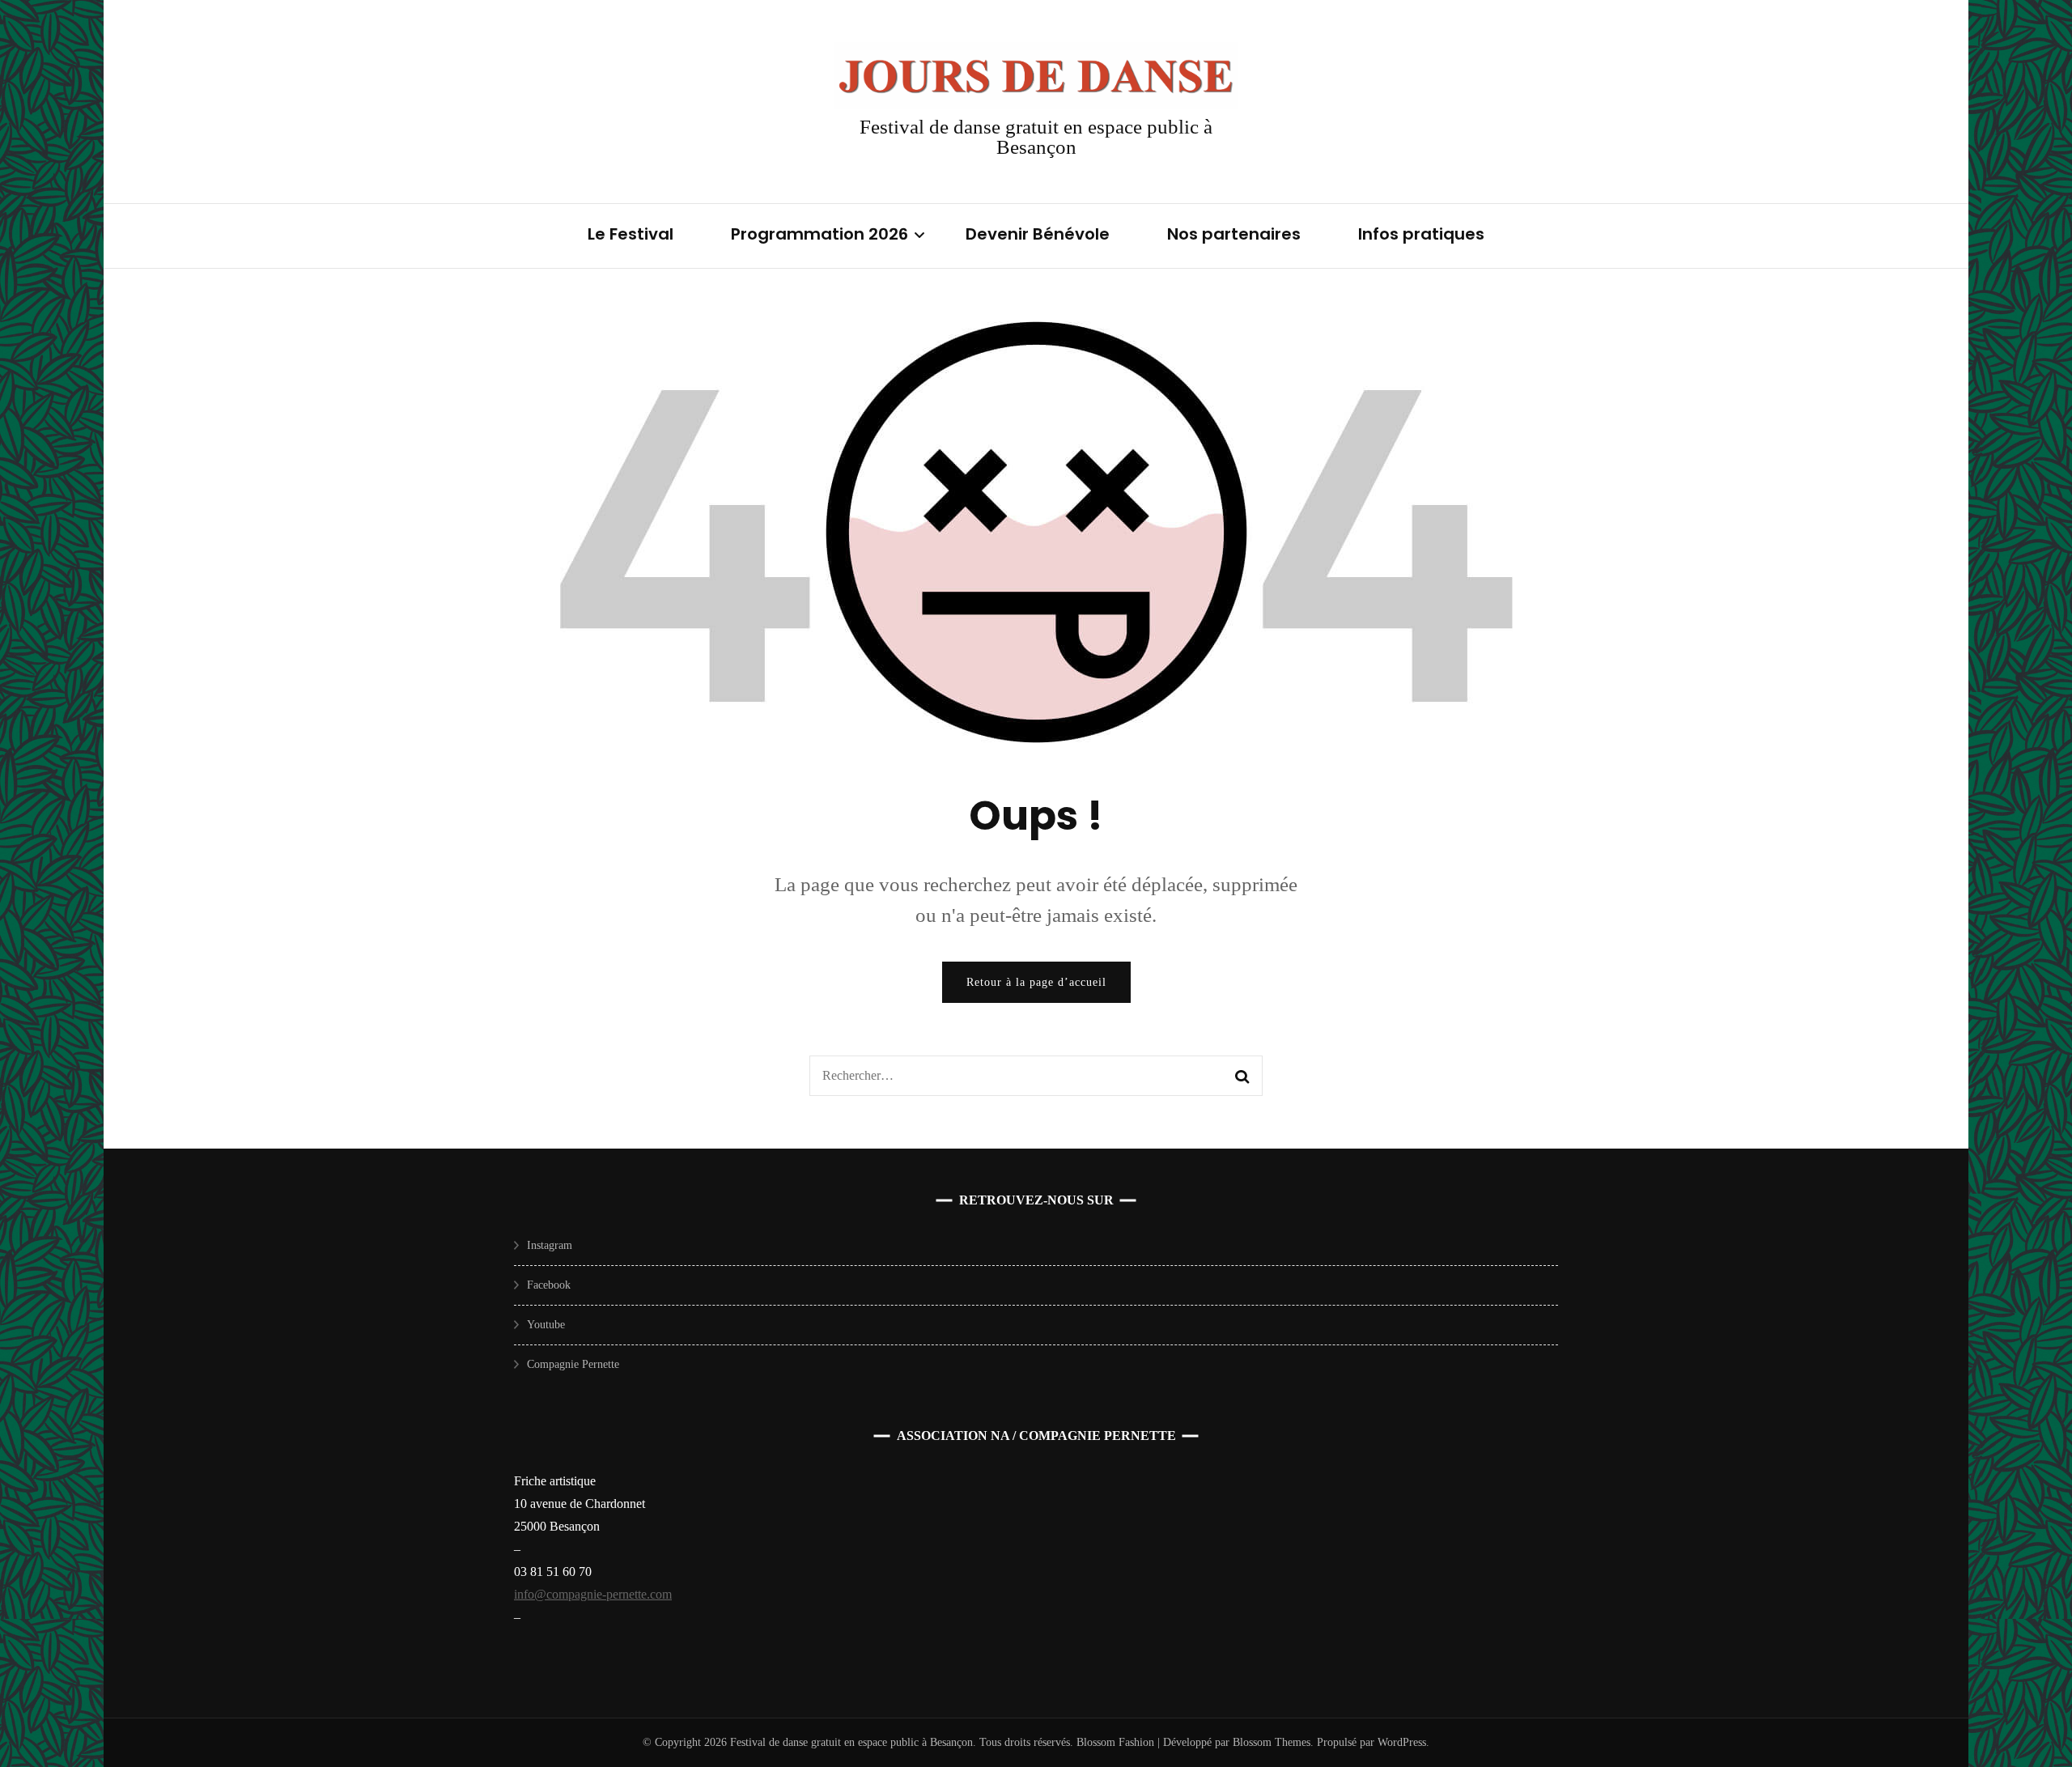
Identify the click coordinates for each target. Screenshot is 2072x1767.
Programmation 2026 (819, 234)
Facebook (549, 1285)
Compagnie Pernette (573, 1364)
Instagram (550, 1245)
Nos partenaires (1234, 234)
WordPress (1402, 1742)
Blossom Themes (1270, 1742)
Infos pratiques (1421, 234)
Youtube (546, 1325)
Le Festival (631, 234)
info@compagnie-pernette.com (593, 1594)
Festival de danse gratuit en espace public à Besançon (1036, 137)
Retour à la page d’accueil (1036, 982)
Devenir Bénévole (1038, 234)
